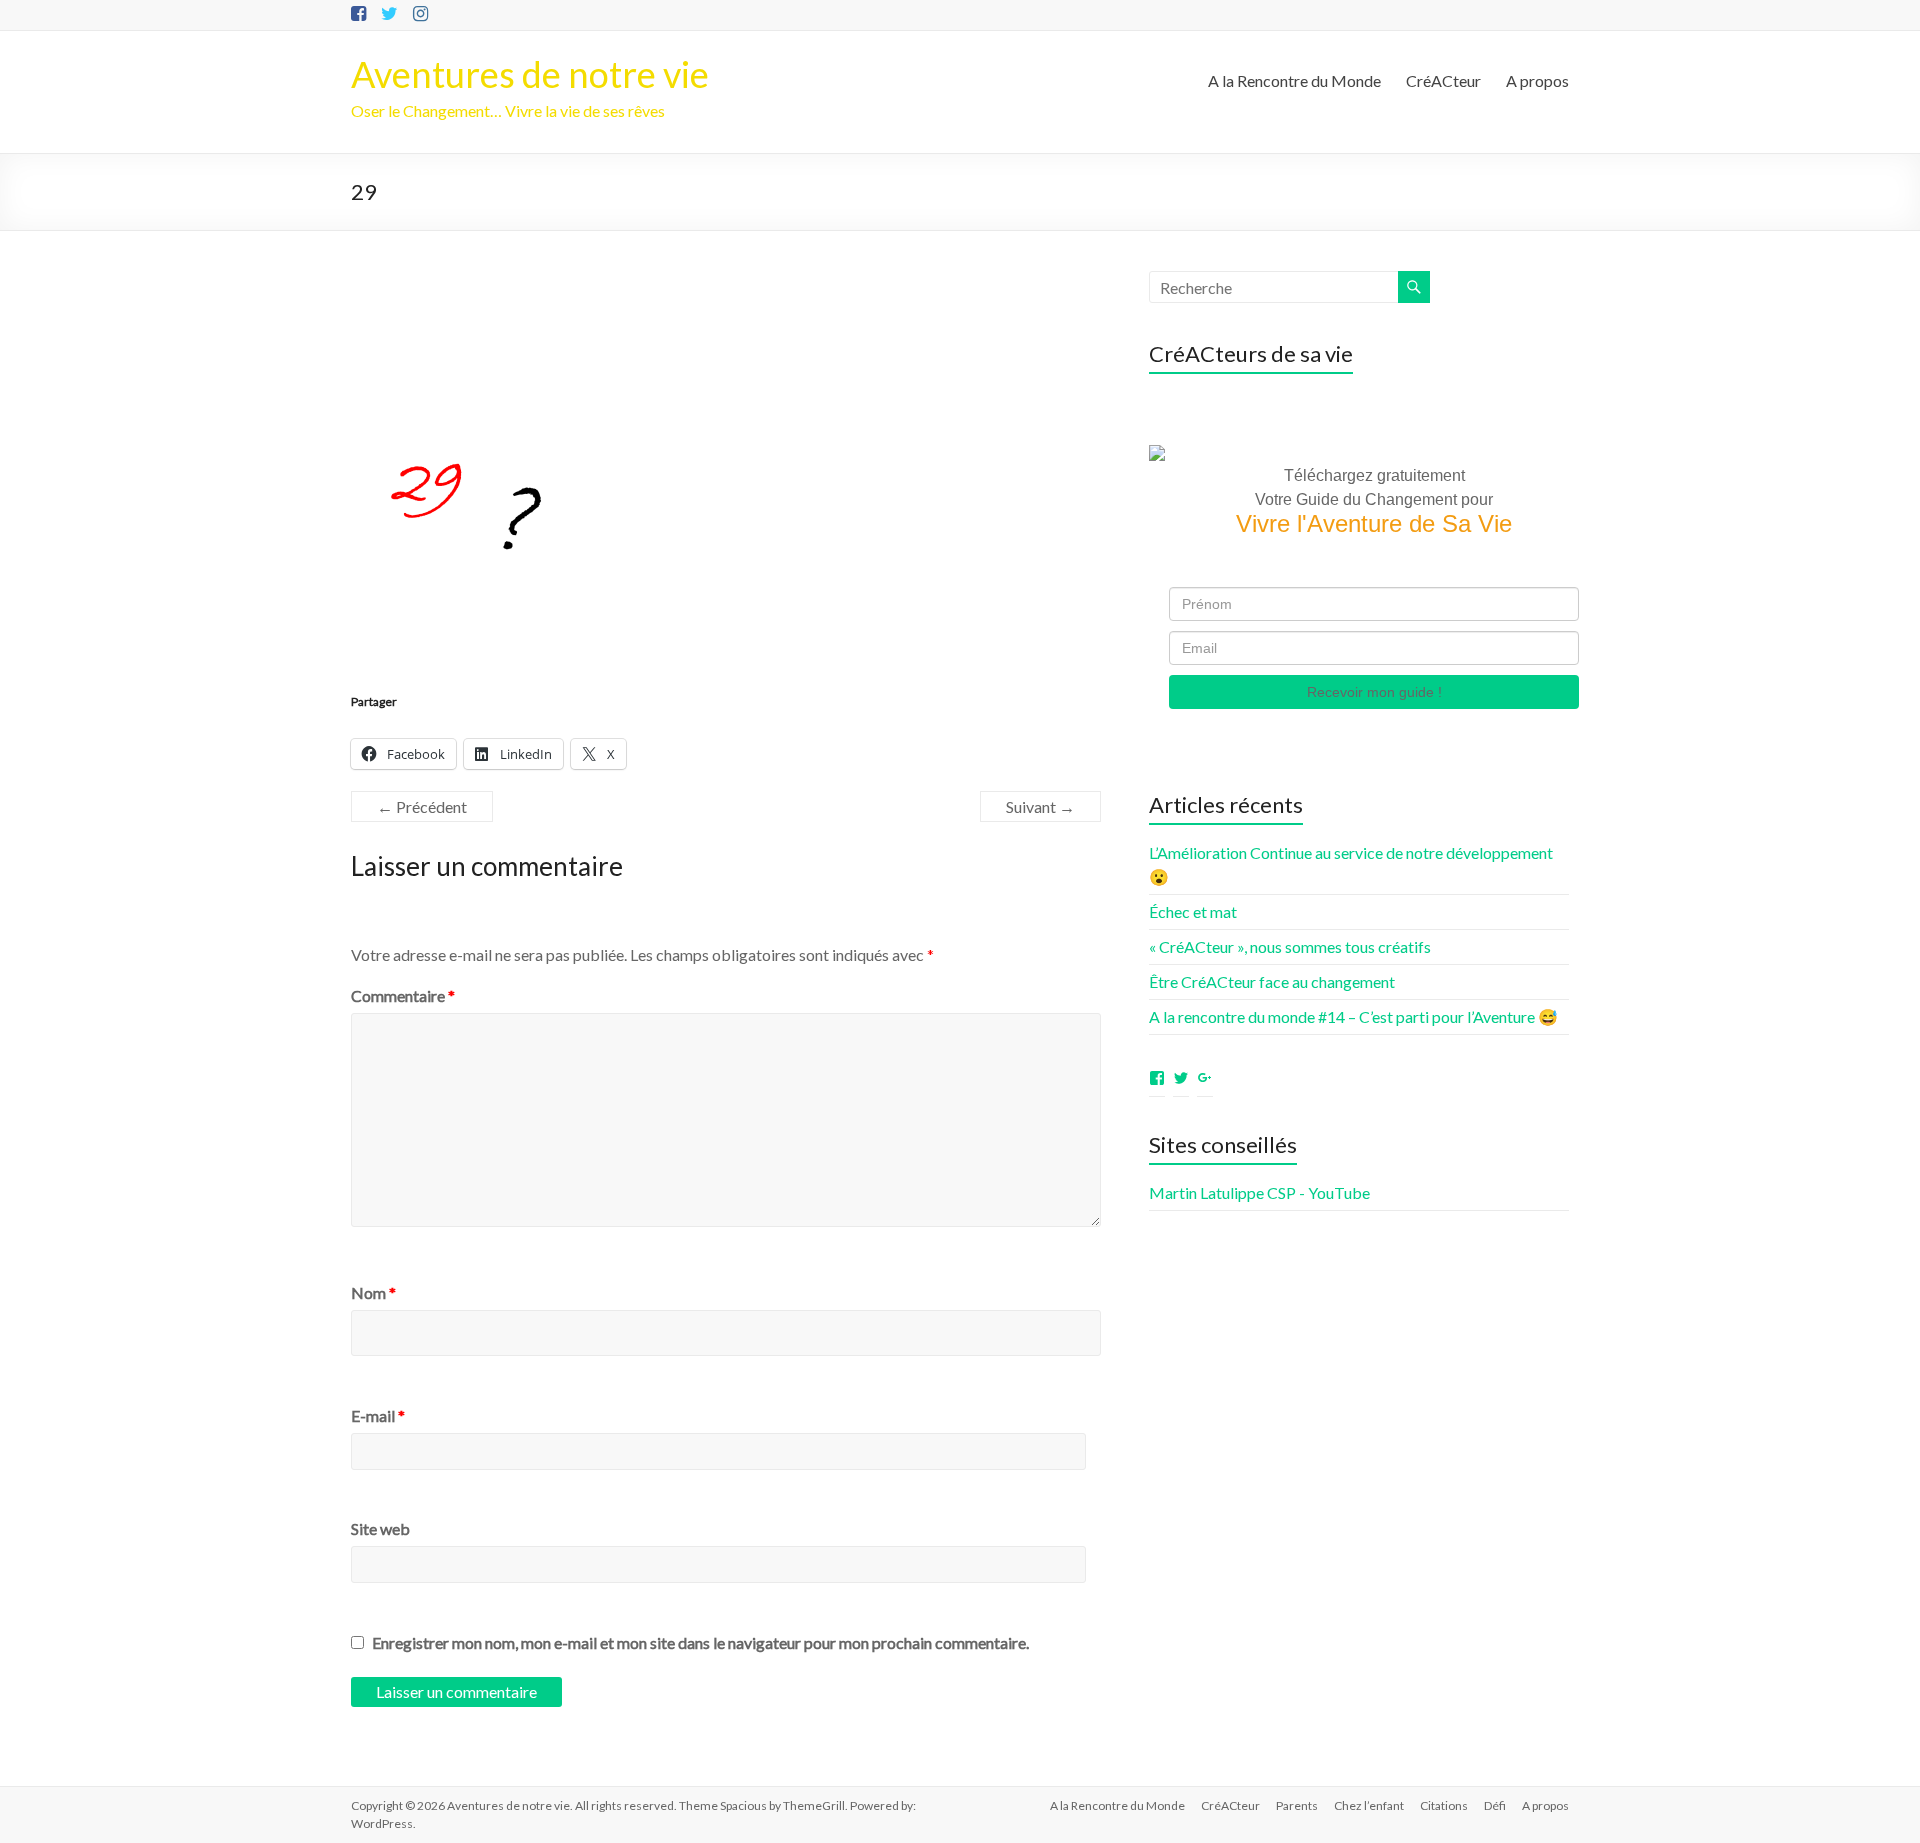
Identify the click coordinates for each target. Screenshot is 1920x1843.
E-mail (378, 1415)
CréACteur (1443, 80)
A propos (1537, 80)
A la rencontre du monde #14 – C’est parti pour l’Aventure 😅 (1353, 1016)
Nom (373, 1292)
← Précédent (422, 806)
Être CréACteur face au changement (1272, 981)
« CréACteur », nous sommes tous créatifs (1290, 946)
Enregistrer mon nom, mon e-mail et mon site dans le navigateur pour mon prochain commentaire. (700, 1642)
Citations (1444, 1805)
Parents (1297, 1805)
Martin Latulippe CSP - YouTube (1259, 1192)
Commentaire (403, 995)
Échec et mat (1193, 911)
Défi (1495, 1805)
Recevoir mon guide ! (1374, 692)
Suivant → (1040, 806)
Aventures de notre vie (530, 74)
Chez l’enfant (1369, 1805)
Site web (380, 1528)
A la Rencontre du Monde (1294, 80)
